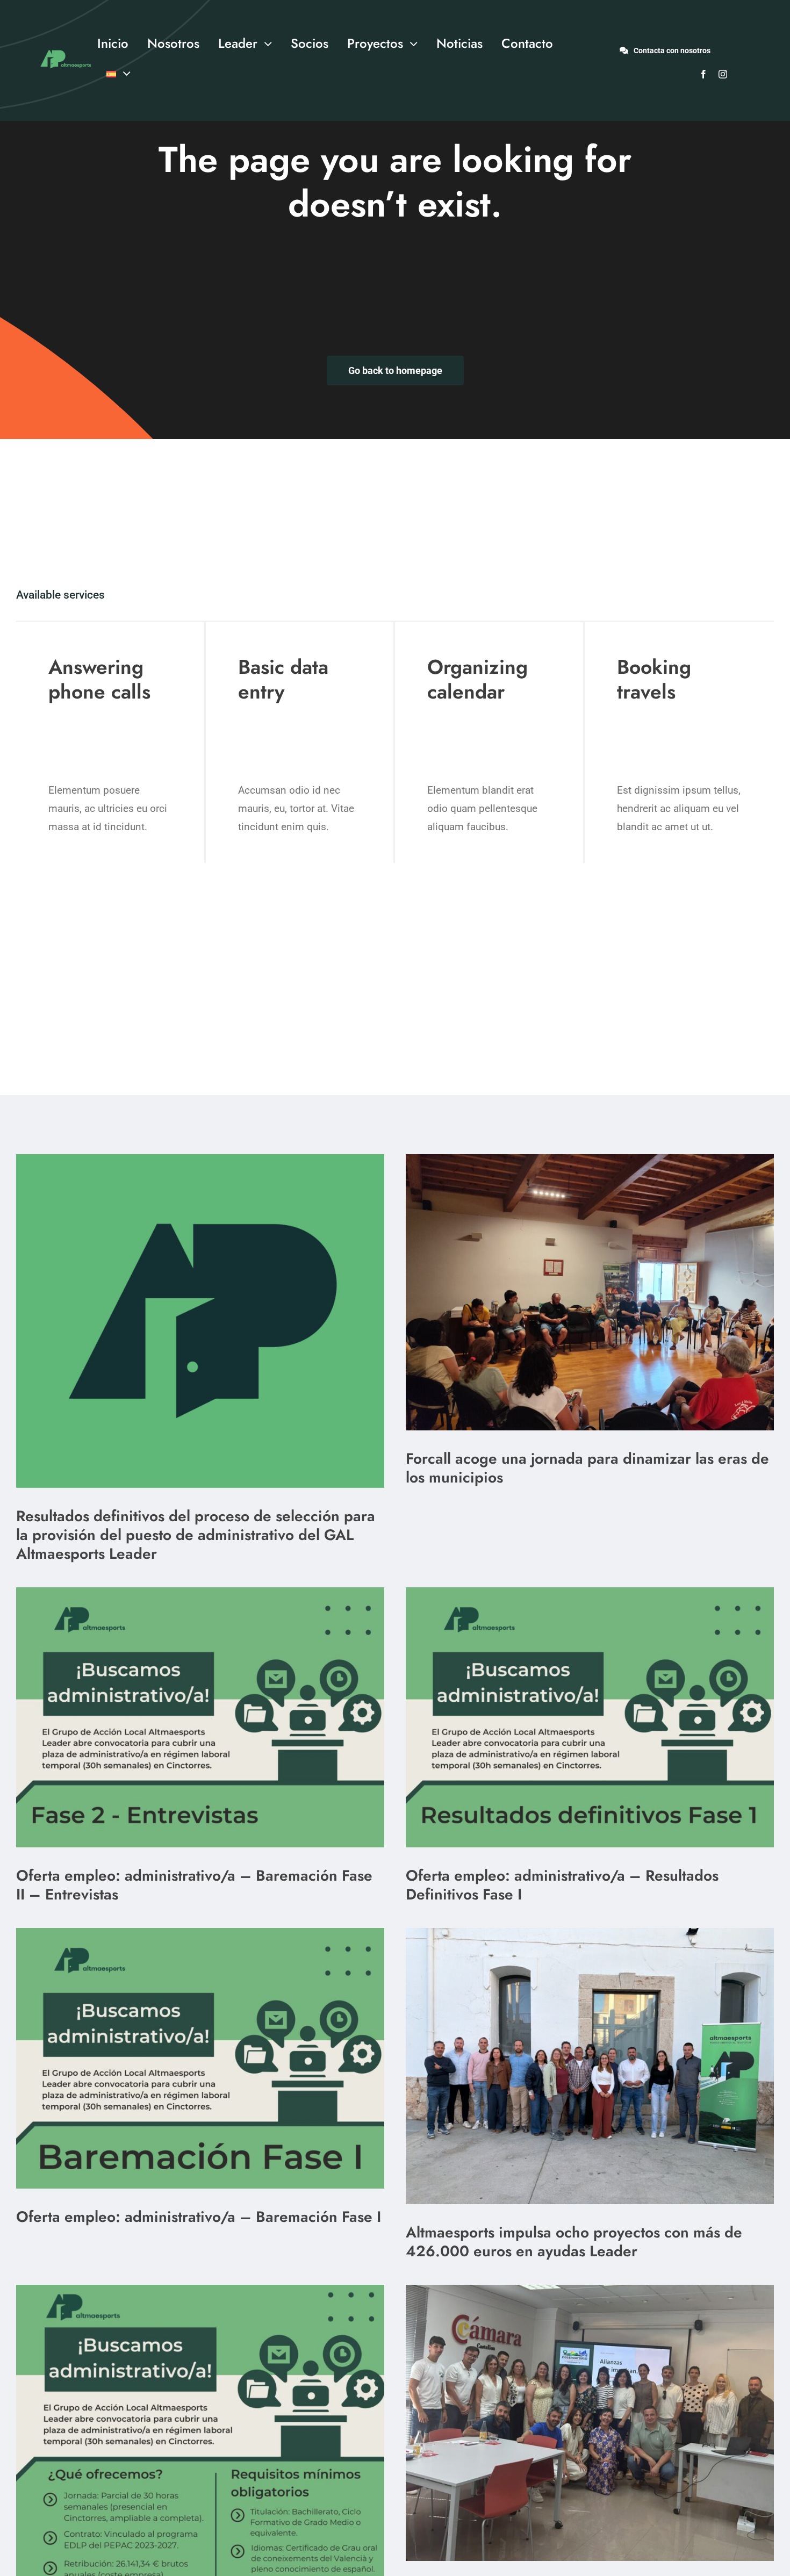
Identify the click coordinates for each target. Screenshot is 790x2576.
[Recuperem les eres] (590, 1159)
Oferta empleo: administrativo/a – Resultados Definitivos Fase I (562, 1885)
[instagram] (723, 74)
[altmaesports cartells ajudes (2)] (200, 2290)
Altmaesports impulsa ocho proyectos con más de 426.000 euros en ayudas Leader (574, 2242)
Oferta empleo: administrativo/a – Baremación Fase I (199, 2217)
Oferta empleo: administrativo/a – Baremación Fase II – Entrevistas (194, 1885)
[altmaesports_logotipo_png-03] (64, 48)
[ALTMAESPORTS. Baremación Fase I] (590, 1592)
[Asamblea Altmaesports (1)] (590, 1933)
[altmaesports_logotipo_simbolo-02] (200, 1159)
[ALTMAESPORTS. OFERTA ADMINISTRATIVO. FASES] (200, 1592)
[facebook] (703, 74)
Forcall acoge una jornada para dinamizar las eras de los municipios (587, 1468)
